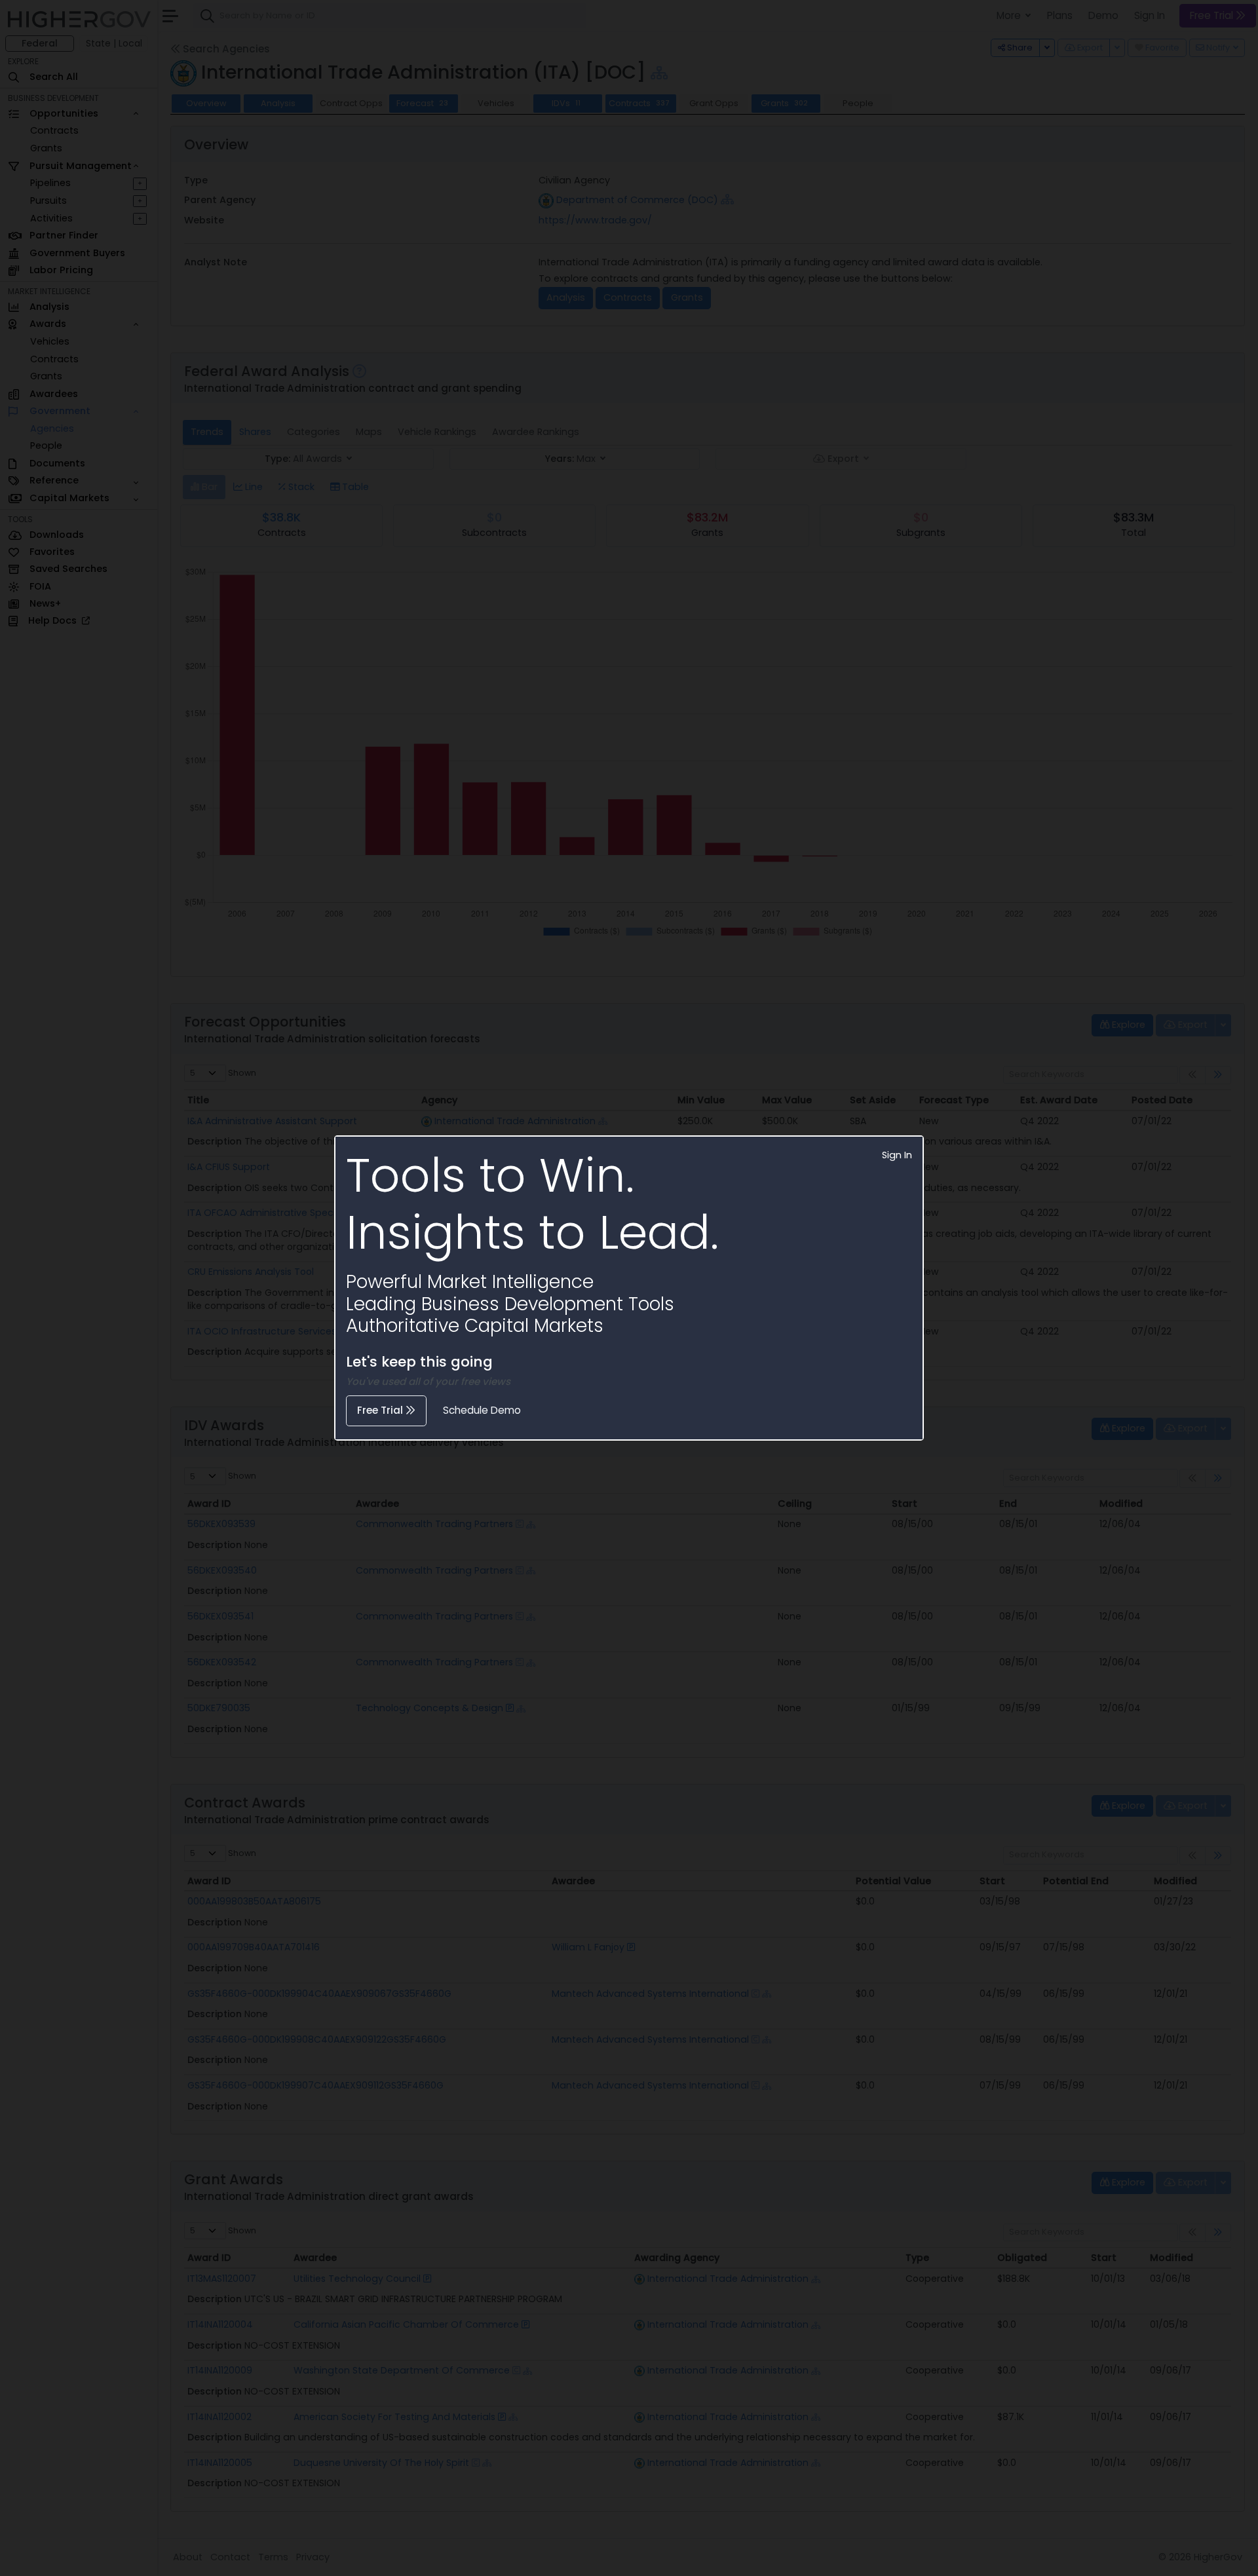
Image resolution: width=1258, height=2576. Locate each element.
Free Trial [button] (381, 1410)
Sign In (897, 1155)
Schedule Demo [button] (482, 1410)
